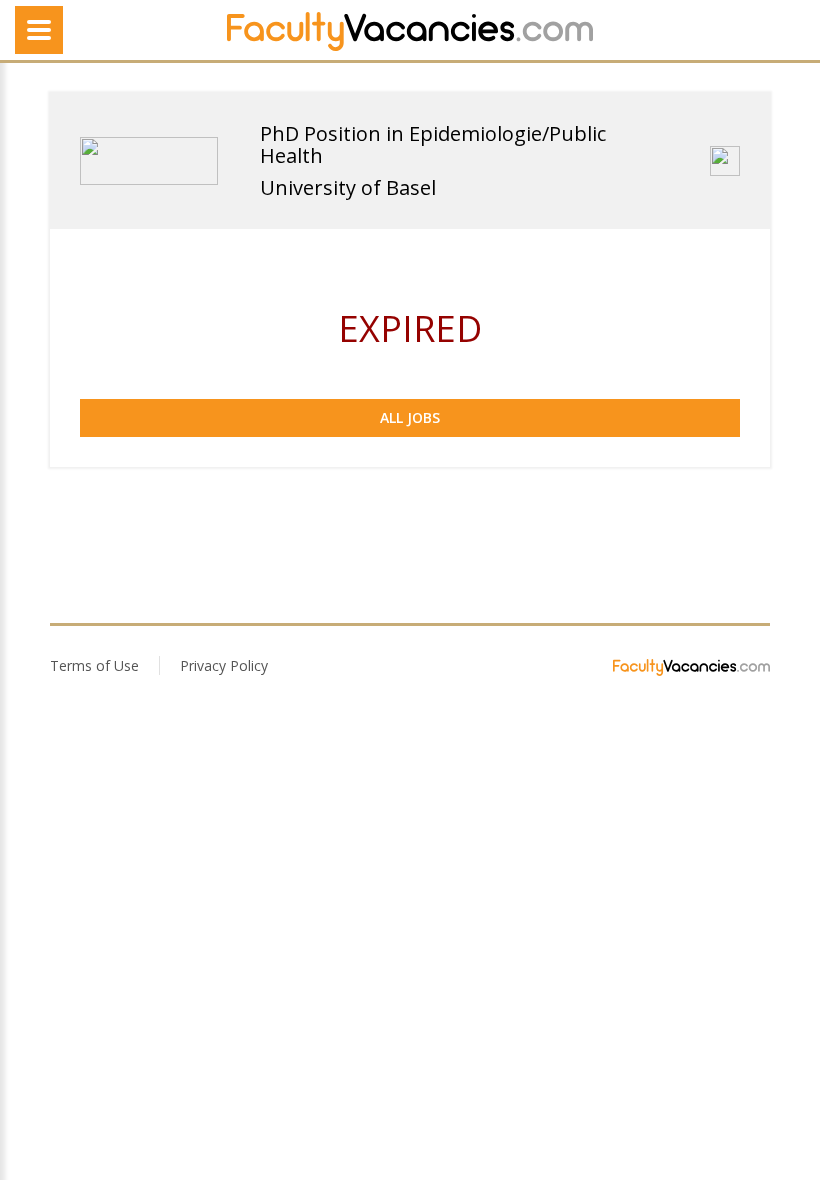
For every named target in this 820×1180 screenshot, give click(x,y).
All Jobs (410, 417)
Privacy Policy (224, 665)
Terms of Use (94, 665)
